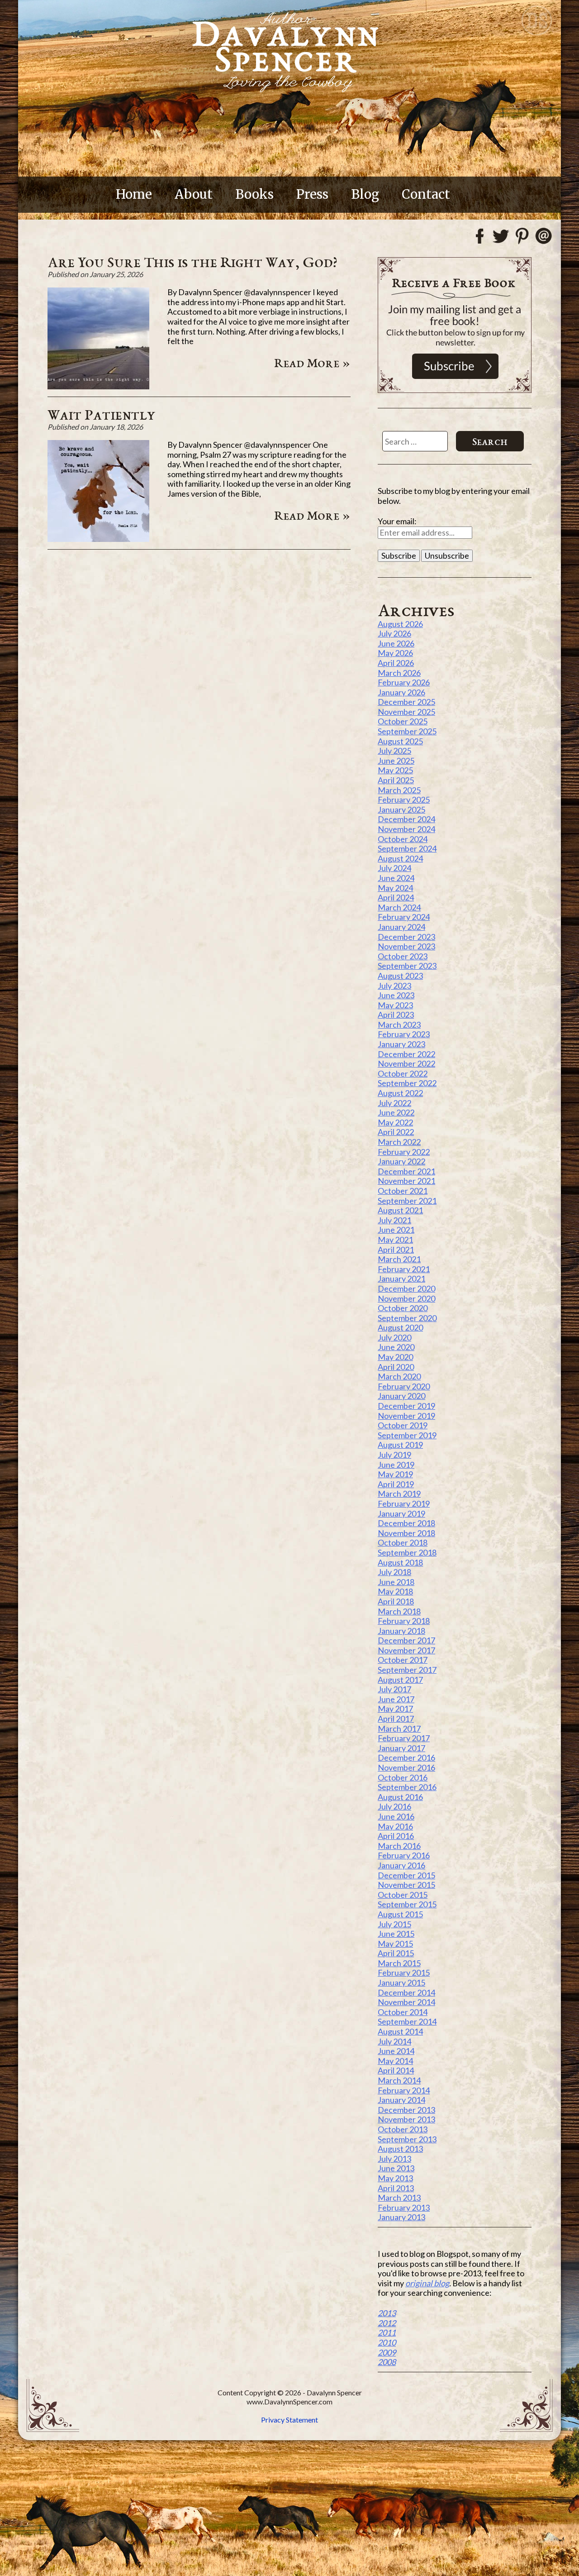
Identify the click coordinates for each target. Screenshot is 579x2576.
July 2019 (394, 1455)
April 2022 (396, 1132)
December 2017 (406, 1640)
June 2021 (396, 1230)
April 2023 (396, 1015)
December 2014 (406, 1992)
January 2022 (401, 1161)
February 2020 (404, 1386)
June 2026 (396, 643)
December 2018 (406, 1523)
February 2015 (404, 1973)
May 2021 (395, 1240)
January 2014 (401, 2100)
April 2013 (396, 2188)
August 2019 (400, 1445)
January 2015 (401, 1982)
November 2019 (406, 1416)
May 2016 (395, 1826)
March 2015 (399, 1963)
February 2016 (404, 1855)
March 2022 (399, 1142)
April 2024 (396, 897)
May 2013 (395, 2178)
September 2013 (407, 2139)
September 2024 (407, 848)
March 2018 (399, 1611)
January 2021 (401, 1278)
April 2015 (396, 1953)
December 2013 (406, 2110)
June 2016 (396, 1816)
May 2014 (395, 2061)
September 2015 (407, 1904)
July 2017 (394, 1689)
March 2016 (399, 1846)
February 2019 (404, 1503)
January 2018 (401, 1631)
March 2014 (399, 2080)
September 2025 (407, 731)
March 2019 (399, 1494)
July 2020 (394, 1337)
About (194, 194)
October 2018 (403, 1542)
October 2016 (403, 1777)
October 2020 (403, 1308)
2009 (387, 2352)
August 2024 (400, 858)
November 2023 (406, 946)
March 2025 (399, 790)
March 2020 (399, 1376)
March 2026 (399, 673)
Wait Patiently (102, 414)
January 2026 (401, 692)
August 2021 (400, 1210)
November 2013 (406, 2119)
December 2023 (406, 937)
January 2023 (401, 1044)
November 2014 (406, 2002)
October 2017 (403, 1660)
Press (312, 194)
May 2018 (395, 1591)
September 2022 (407, 1083)
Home (134, 194)
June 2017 (396, 1699)
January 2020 (401, 1396)
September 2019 (407, 1435)
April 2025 (396, 780)
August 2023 (400, 976)
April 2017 (396, 1719)
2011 (387, 2332)
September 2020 (407, 1318)
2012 (387, 2323)
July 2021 (394, 1220)
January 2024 (401, 927)
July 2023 (394, 986)
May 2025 (395, 770)
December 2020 (406, 1288)
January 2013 (401, 2217)
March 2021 (399, 1259)
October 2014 (403, 2012)
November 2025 (406, 712)
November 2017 (406, 1650)
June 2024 (396, 878)
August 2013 (400, 2149)
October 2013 (403, 2129)
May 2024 (395, 888)
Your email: (397, 521)
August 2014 (400, 2031)
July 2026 (394, 633)
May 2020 (395, 1357)
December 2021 (406, 1171)
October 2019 (403, 1425)
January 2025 (401, 809)
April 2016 (396, 1836)
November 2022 (406, 1063)
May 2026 (395, 653)
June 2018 (396, 1582)
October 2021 (403, 1191)
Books (254, 194)
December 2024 (406, 819)
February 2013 (404, 2207)
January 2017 (401, 1748)
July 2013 (394, 2159)
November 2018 (406, 1533)
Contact (426, 194)
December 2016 (406, 1757)
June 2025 (396, 761)
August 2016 (400, 1797)
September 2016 (407, 1787)
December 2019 (406, 1406)
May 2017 (395, 1709)
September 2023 (407, 966)
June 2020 (396, 1347)
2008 (387, 2362)
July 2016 (394, 1806)
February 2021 (404, 1269)
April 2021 (396, 1250)
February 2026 (404, 682)
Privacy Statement (289, 2420)
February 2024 (404, 917)
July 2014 (394, 2041)
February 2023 (404, 1034)
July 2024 (394, 868)
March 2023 (399, 1025)
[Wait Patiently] (98, 539)
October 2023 (403, 956)
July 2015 (394, 1924)
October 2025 (403, 721)
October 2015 (403, 1895)
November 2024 (406, 829)
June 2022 (396, 1112)
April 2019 (396, 1484)
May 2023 (395, 1005)
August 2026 (400, 624)
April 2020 (396, 1367)
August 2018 (400, 1562)
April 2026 (396, 663)
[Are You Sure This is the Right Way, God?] (98, 386)
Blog (365, 194)
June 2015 (396, 1934)
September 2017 (407, 1670)
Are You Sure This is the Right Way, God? (192, 262)
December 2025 (406, 702)
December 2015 (406, 1875)
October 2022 (403, 1073)
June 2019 (396, 1465)
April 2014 (396, 2070)
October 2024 (403, 839)
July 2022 (394, 1103)
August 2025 (400, 741)
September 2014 (407, 2021)
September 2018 (407, 1552)
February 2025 (404, 800)
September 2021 (407, 1201)
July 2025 (394, 751)
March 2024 (399, 907)
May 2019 (395, 1474)
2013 (387, 2313)
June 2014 (396, 2051)
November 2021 (406, 1181)
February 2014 (404, 2090)
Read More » (312, 363)
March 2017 (399, 1729)
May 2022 (395, 1122)
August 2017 (400, 1680)
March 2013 (399, 2198)
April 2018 (396, 1601)
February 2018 (404, 1621)
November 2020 (406, 1298)
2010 (387, 2342)
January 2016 (401, 1865)
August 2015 (400, 1914)
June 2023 (396, 995)
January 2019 (401, 1513)
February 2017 (404, 1738)
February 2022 (404, 1152)
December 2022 (406, 1054)
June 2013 (396, 2168)
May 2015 (395, 1944)
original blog (427, 2283)
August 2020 (400, 1327)
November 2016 (406, 1767)
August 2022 (400, 1093)
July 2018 (394, 1572)
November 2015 (406, 1885)
